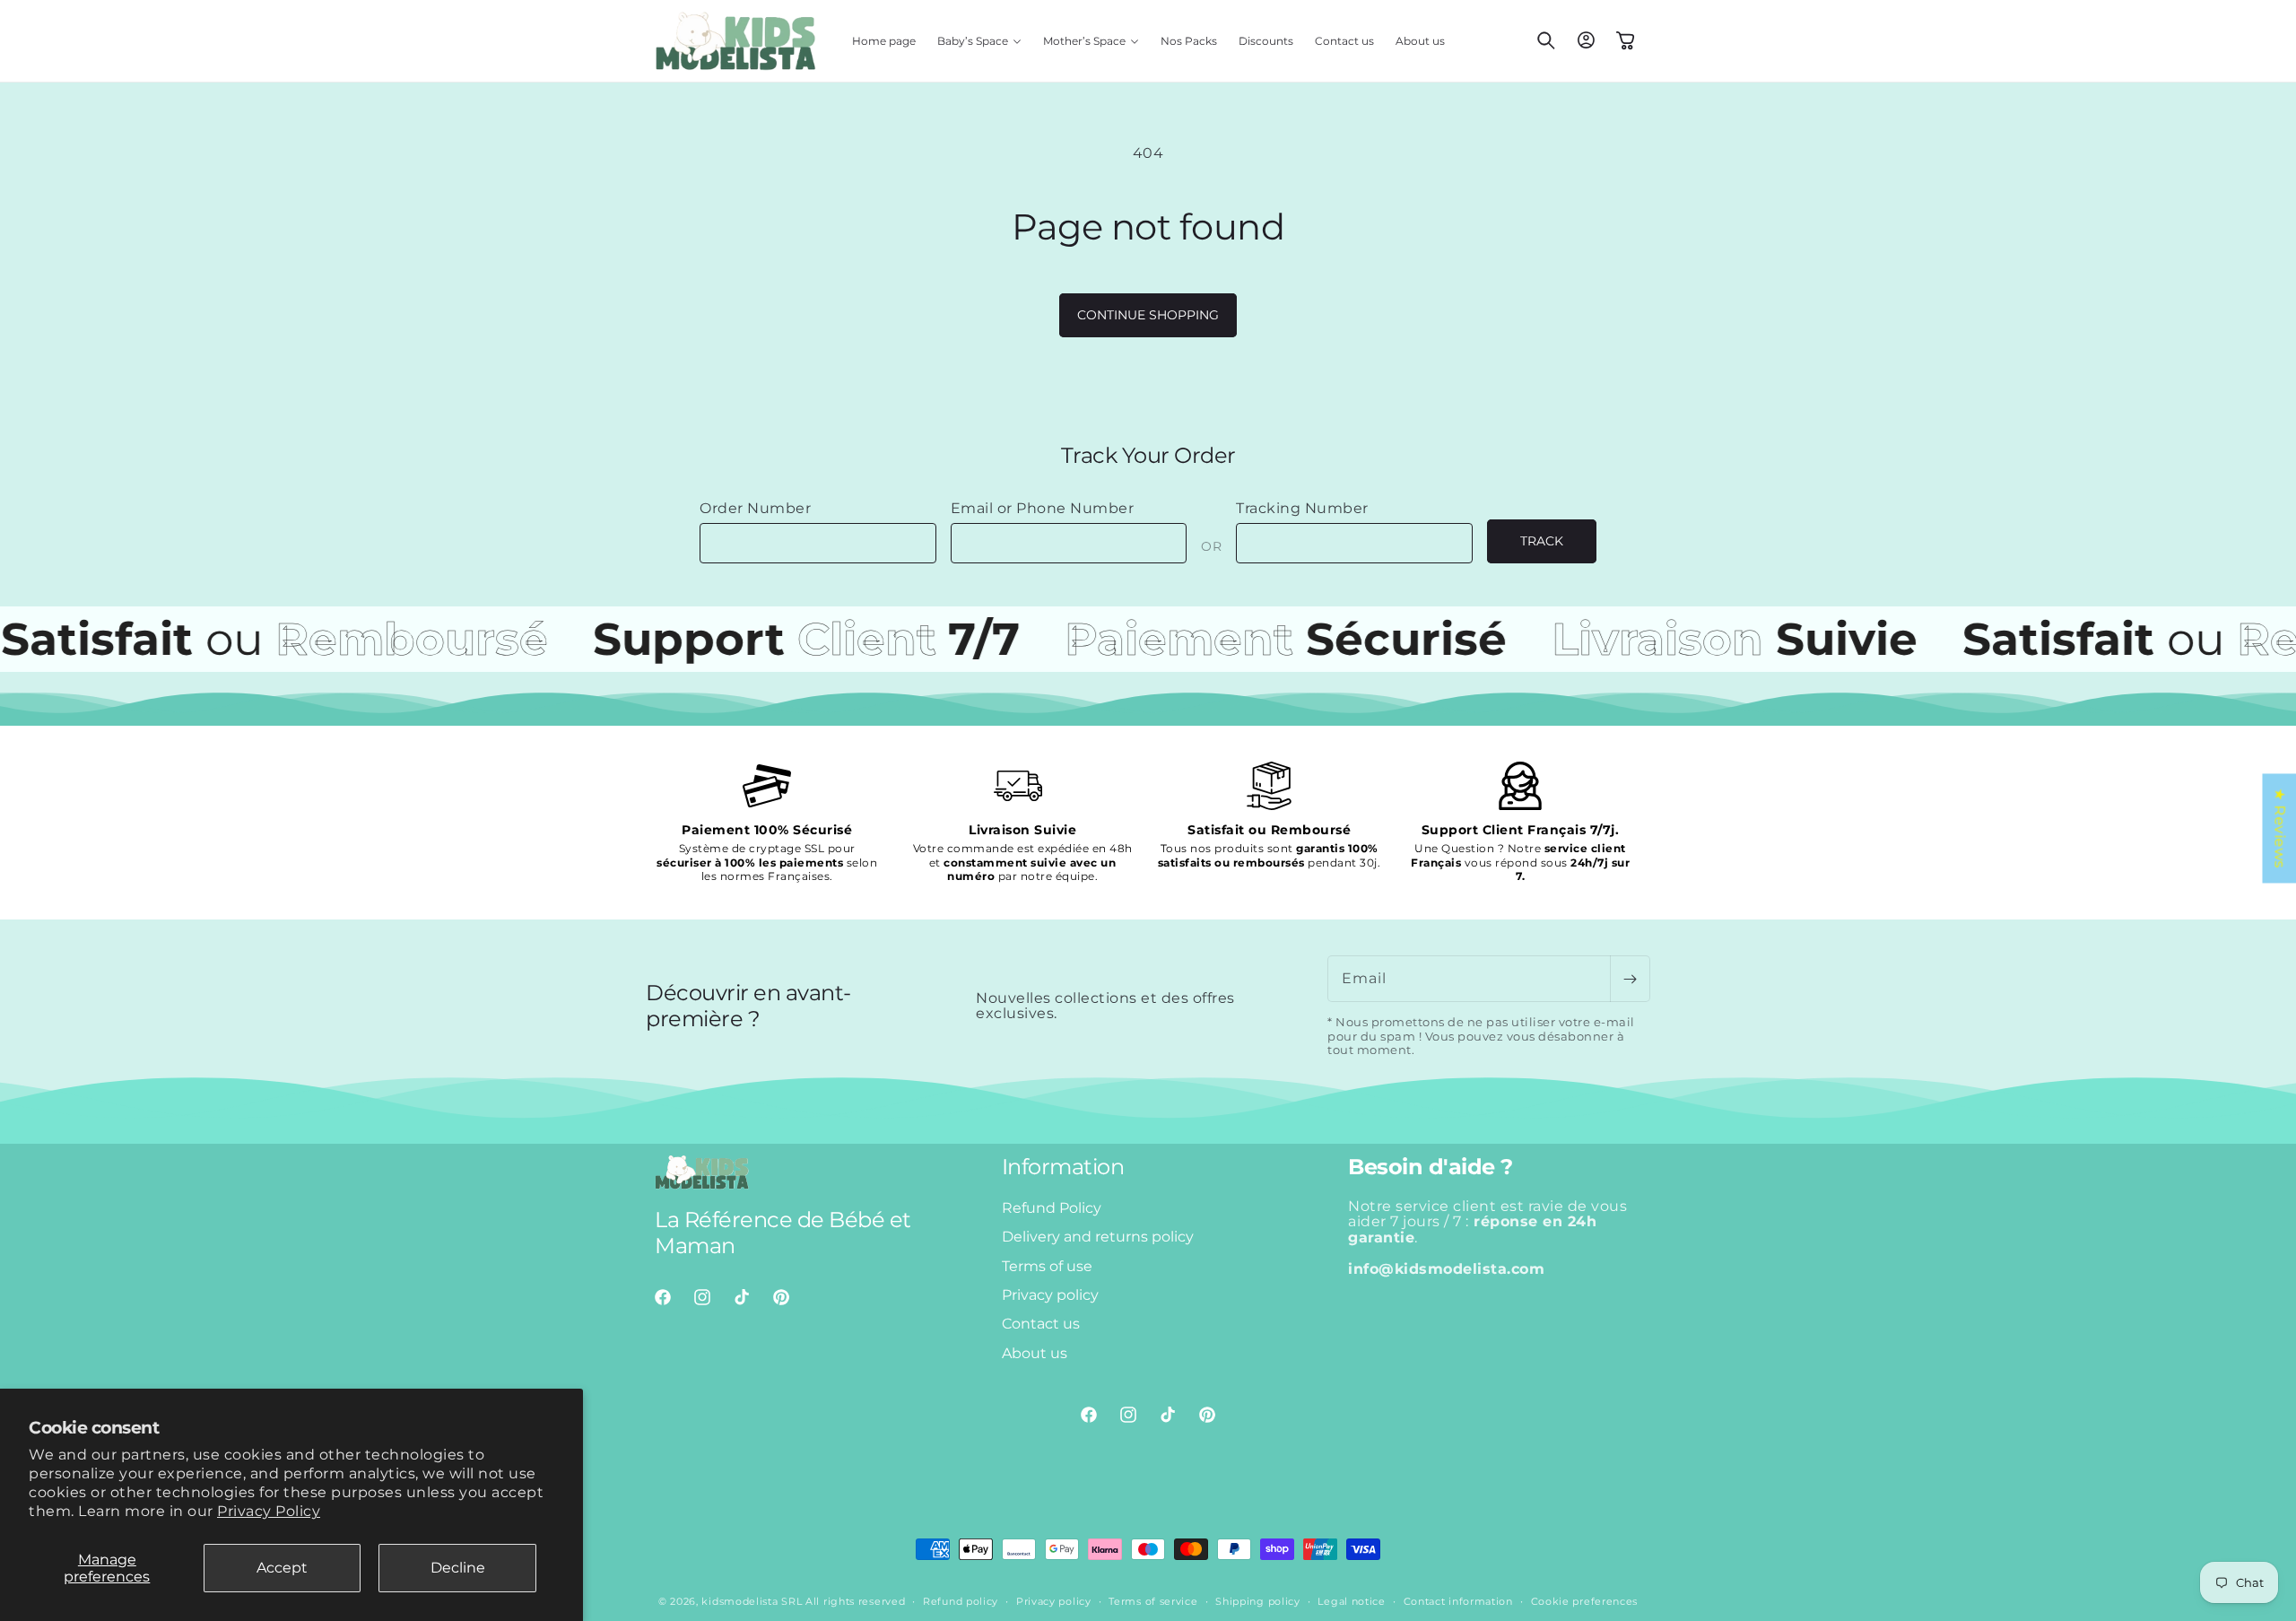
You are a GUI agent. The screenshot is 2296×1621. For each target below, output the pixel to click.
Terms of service (1153, 1601)
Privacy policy (1050, 1295)
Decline (458, 1568)
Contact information (1458, 1601)
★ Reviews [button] (2279, 828)
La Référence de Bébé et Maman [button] (783, 1233)
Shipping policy (1258, 1601)
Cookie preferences (1585, 1601)
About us (1035, 1353)
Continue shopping (1148, 315)
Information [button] (1063, 1167)
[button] (979, 41)
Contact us (1041, 1324)
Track (1542, 541)
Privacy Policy (269, 1511)
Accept (282, 1568)
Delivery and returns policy (1098, 1237)
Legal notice (1351, 1601)
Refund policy (961, 1601)
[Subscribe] (1630, 979)
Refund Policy (1052, 1208)
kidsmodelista (739, 1601)
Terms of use (1047, 1265)
